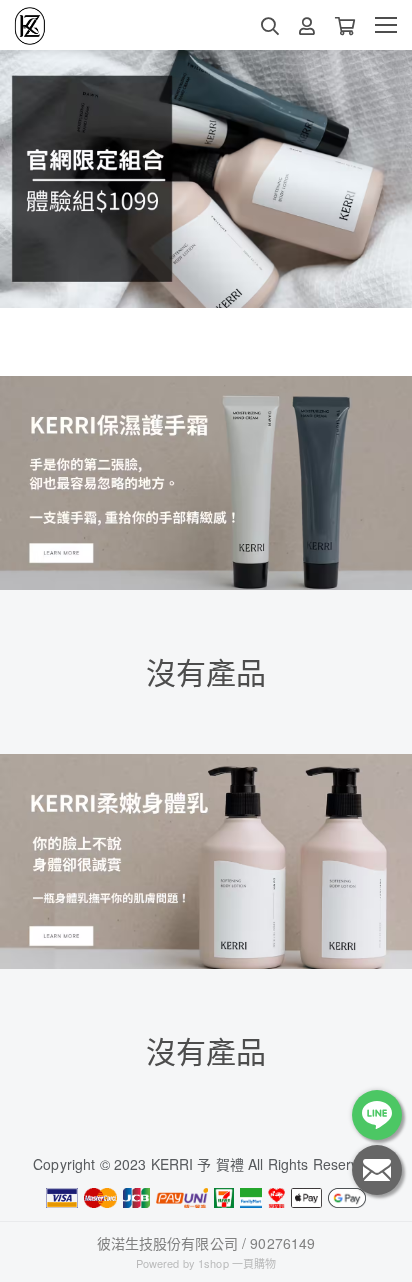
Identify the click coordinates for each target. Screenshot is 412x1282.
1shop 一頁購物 (237, 1263)
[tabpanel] (206, 179)
